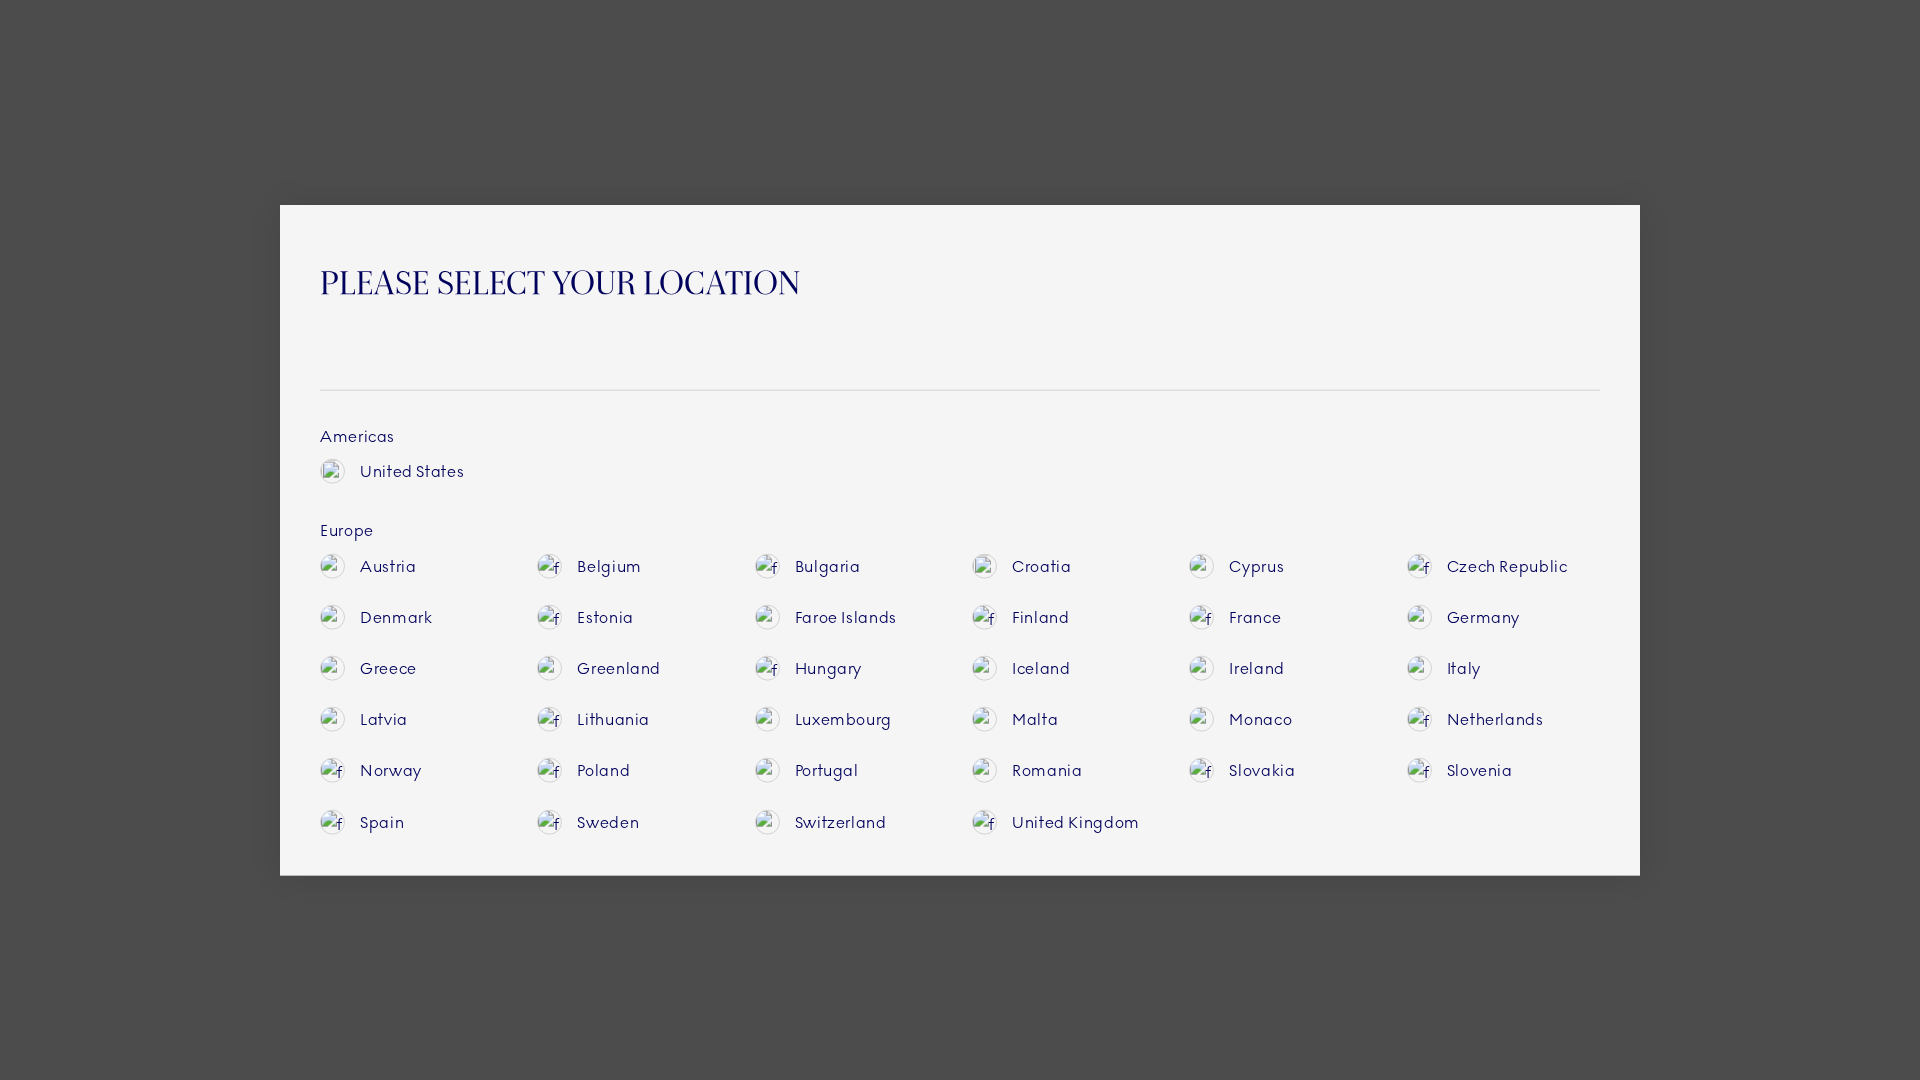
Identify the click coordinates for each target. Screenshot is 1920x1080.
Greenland (619, 668)
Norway (391, 770)
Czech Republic (1507, 565)
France (1255, 616)
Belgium (609, 565)
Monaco (1260, 719)
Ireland (1256, 668)
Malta (1035, 719)
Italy (1464, 668)
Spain (382, 821)
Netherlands (1495, 719)
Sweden (608, 821)
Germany (1483, 616)
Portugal (827, 770)
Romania (1047, 770)
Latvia (384, 719)
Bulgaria (828, 565)
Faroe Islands (846, 616)
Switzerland (841, 821)
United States (412, 471)
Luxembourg (843, 719)
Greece (388, 668)
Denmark (396, 616)
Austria (388, 565)
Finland (1040, 616)
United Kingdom (1076, 821)
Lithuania (613, 719)
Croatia (1041, 565)
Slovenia (1480, 770)
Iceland (1041, 668)
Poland (603, 770)
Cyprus (1256, 565)
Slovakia (1262, 770)
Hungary (828, 668)
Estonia (605, 616)
